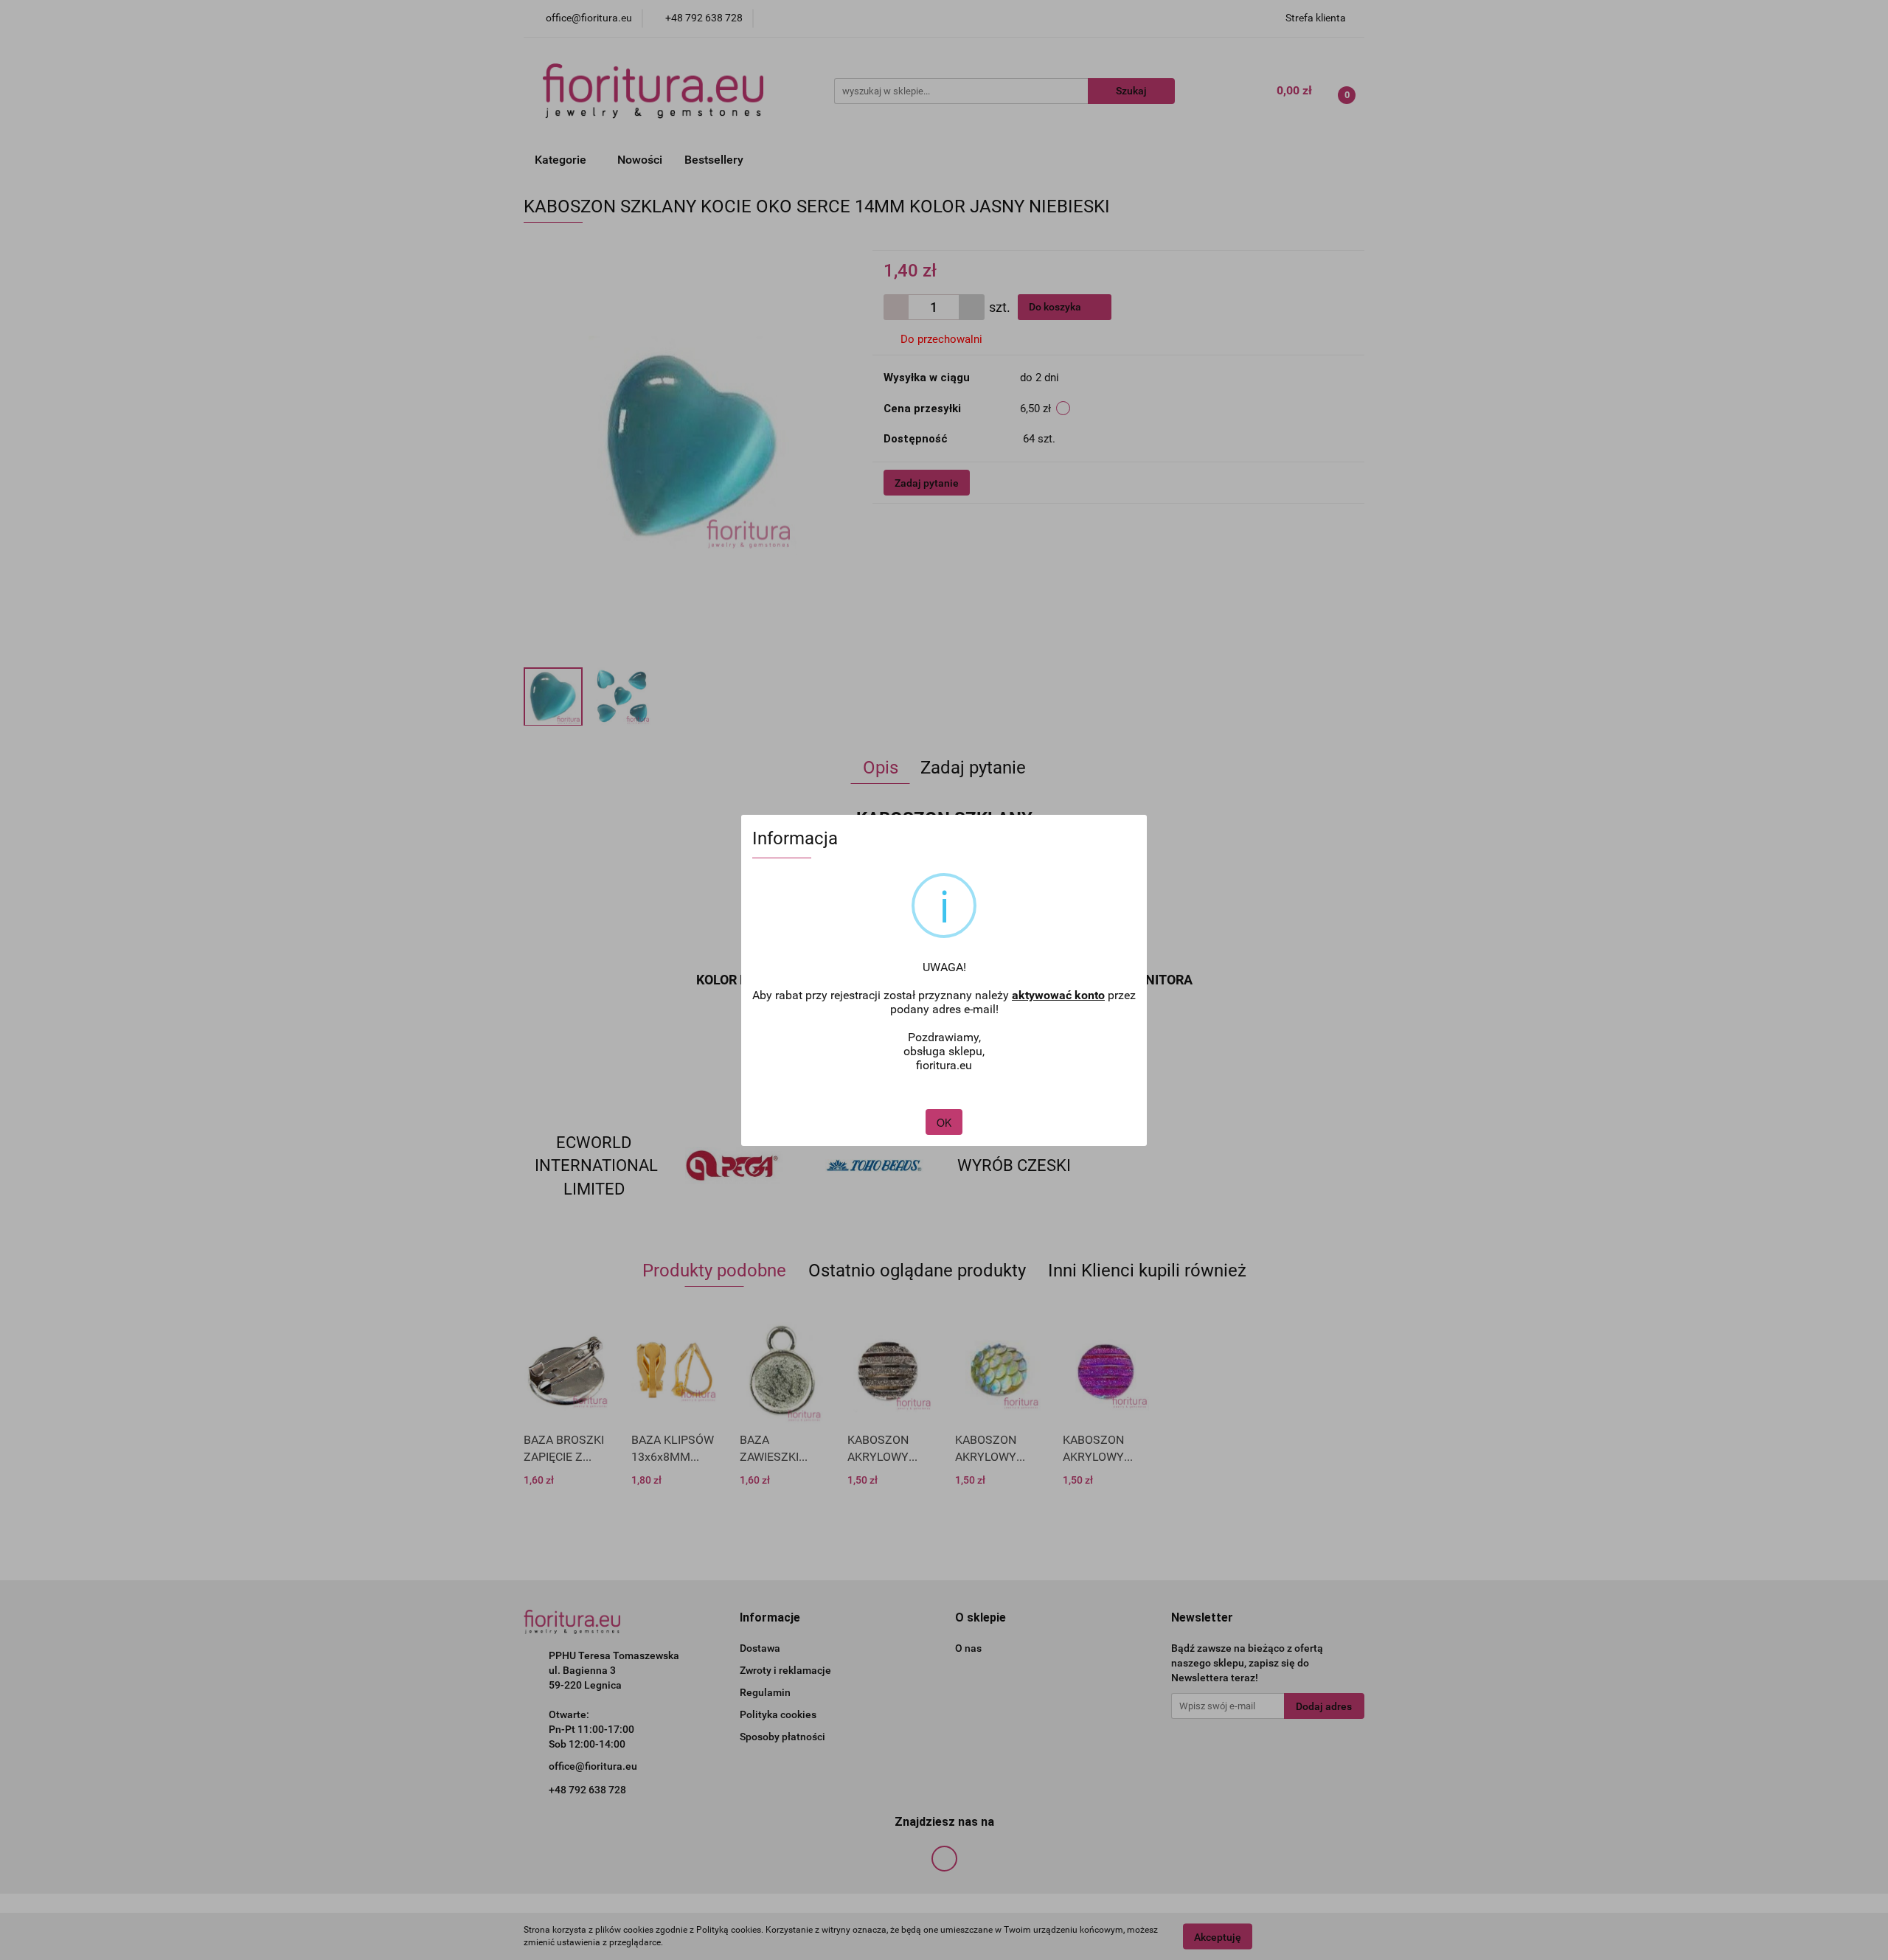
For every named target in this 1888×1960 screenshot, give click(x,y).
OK (944, 1122)
